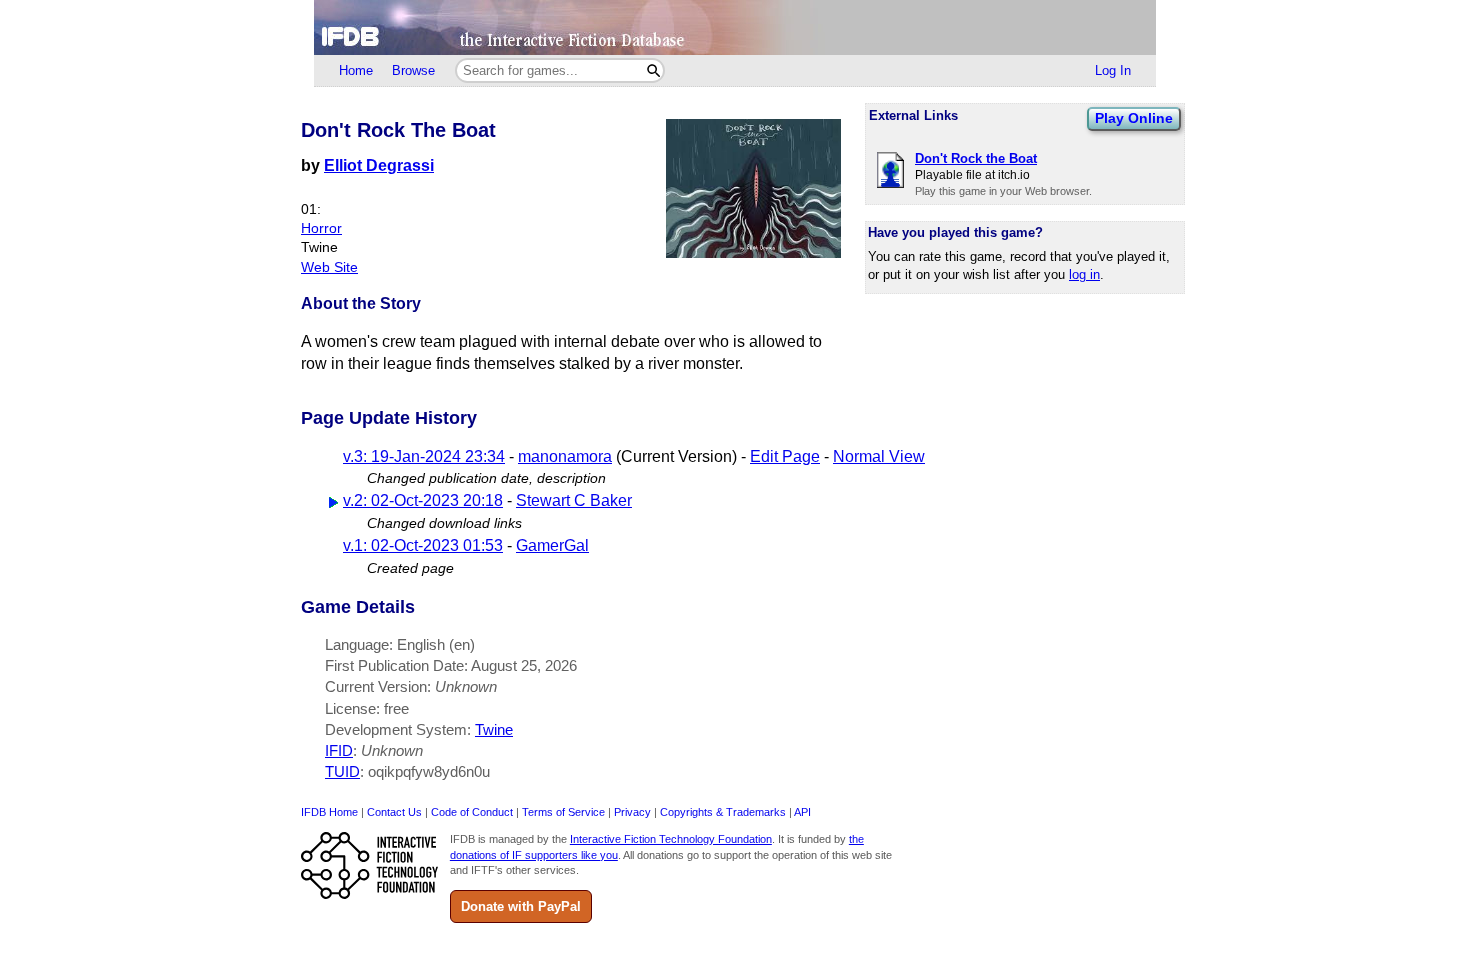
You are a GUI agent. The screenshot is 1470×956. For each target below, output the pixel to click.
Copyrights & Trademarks (723, 812)
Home (356, 70)
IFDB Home (329, 812)
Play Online (1134, 118)
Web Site (329, 267)
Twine (494, 729)
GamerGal (552, 545)
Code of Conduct (472, 812)
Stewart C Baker (574, 500)
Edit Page (785, 456)
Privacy (632, 812)
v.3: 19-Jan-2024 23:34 (424, 456)
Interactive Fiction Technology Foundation (671, 839)
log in (1084, 274)
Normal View (879, 456)
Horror (321, 228)
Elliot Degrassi (379, 165)
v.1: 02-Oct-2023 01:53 (423, 545)
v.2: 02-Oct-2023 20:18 (423, 500)
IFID (339, 750)
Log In (1113, 70)
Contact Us (394, 812)
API (802, 812)
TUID (342, 771)
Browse (413, 70)
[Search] (653, 70)
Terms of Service (563, 812)
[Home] (735, 27)
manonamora (565, 456)
